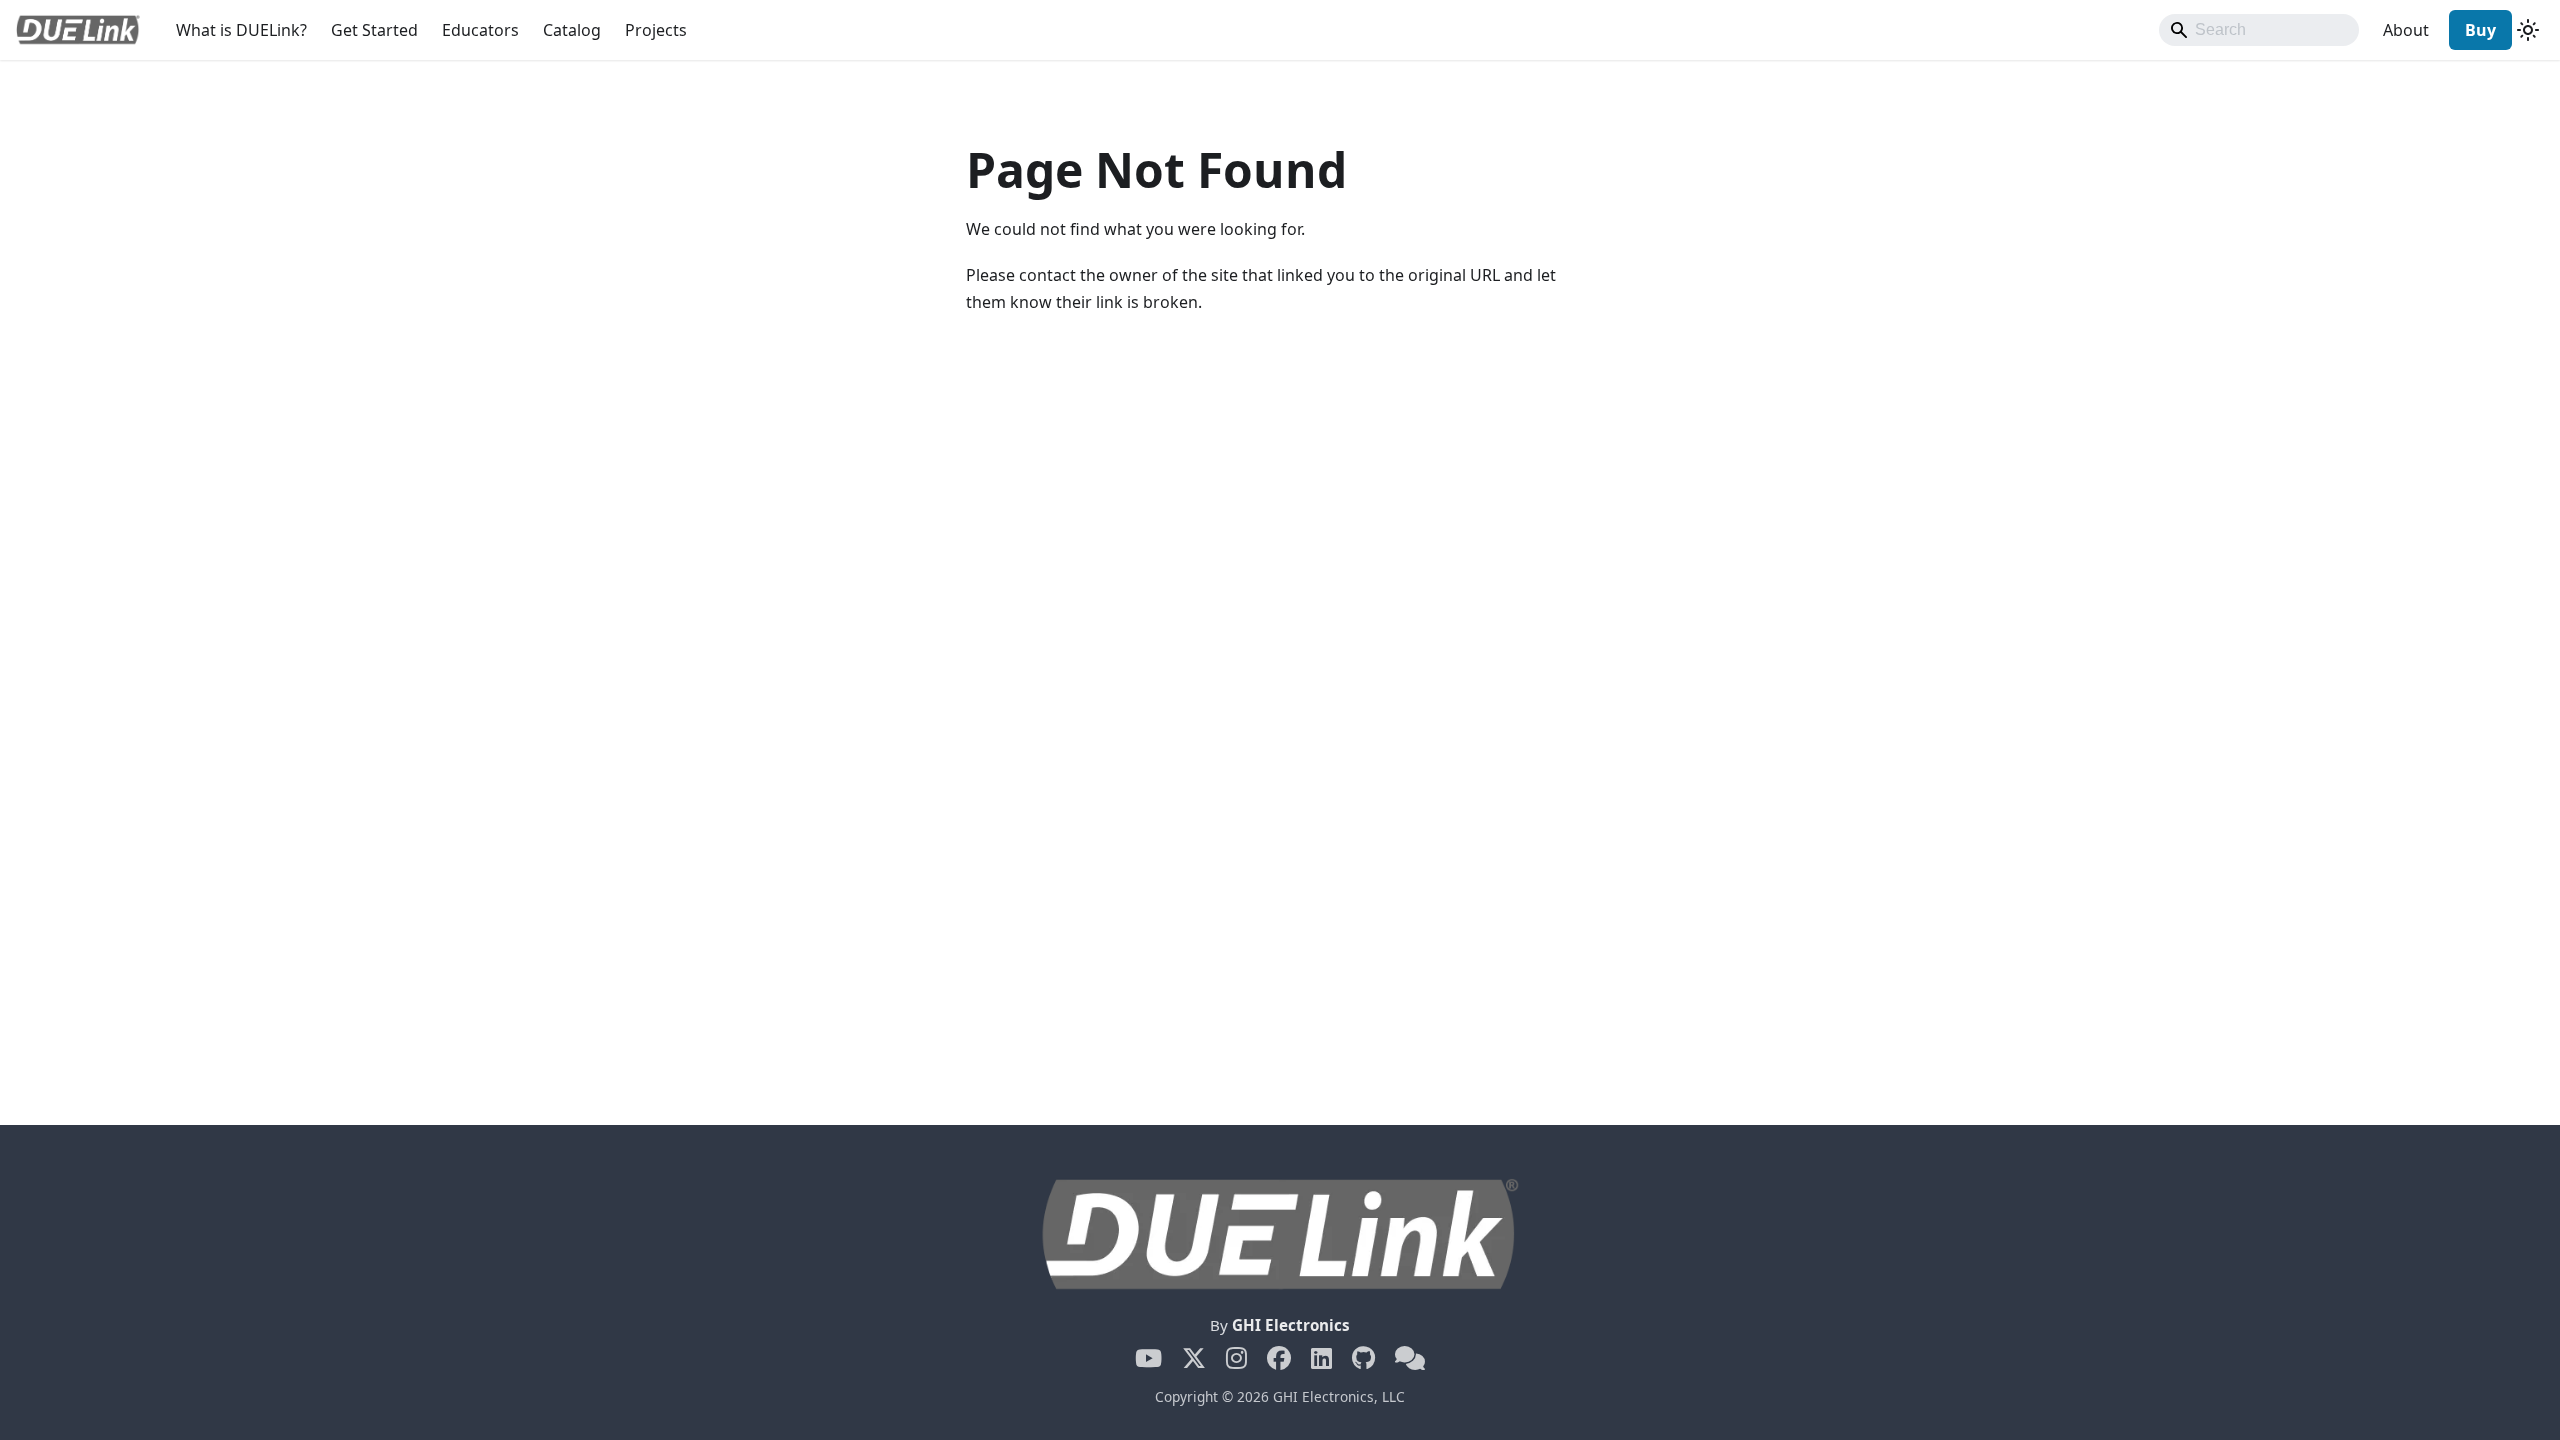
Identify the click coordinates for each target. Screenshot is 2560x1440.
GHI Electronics (1291, 1325)
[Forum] (1410, 1358)
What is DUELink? (241, 30)
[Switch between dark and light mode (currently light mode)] (2528, 30)
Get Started (374, 30)
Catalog (572, 30)
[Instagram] (1236, 1358)
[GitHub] (1363, 1358)
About (2406, 30)
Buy (2480, 30)
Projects (656, 30)
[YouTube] (1148, 1358)
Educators (480, 30)
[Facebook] (1279, 1358)
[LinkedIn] (1321, 1358)
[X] (1194, 1358)
